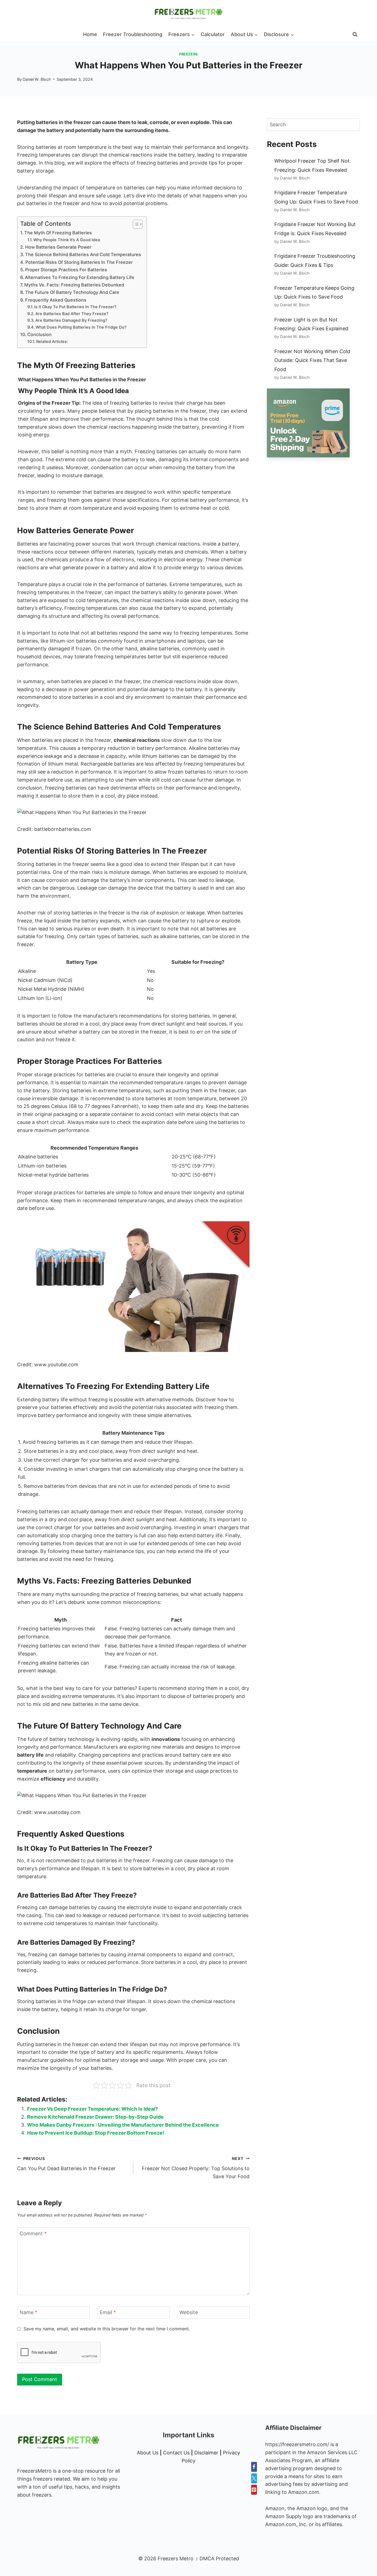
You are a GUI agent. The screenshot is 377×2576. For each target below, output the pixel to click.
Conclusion (39, 334)
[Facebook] (254, 2467)
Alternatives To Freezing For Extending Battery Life (80, 277)
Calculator (213, 34)
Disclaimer (206, 2453)
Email (108, 2313)
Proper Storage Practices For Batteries (66, 270)
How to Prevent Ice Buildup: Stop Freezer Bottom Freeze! (96, 2133)
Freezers (189, 54)
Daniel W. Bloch (37, 79)
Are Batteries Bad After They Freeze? (72, 314)
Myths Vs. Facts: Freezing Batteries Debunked (74, 285)
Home (90, 34)
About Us (148, 2453)
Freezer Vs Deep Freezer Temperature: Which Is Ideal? (92, 2109)
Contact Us (176, 2453)
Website (189, 2313)
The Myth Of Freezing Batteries (58, 233)
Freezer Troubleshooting (133, 34)
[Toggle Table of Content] (135, 224)
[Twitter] (254, 2478)
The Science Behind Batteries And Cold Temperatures (83, 254)
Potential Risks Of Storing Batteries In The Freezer (79, 262)
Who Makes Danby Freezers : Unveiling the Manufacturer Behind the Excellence (123, 2125)
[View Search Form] (355, 34)
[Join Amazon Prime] (313, 423)
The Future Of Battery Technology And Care (72, 292)
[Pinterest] (254, 2490)
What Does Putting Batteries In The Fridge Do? (81, 327)
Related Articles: (52, 342)
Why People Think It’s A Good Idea (67, 240)
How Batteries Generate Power (58, 247)
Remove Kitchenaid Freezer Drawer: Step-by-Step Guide (95, 2117)
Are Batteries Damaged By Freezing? (71, 320)
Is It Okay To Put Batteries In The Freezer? (75, 307)
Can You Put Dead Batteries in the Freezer (66, 2164)
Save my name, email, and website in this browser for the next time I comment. (107, 2329)
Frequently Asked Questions (56, 300)
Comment (33, 2233)
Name (28, 2313)
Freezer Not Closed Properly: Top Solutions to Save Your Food (196, 2168)
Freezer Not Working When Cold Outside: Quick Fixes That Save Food (312, 360)
